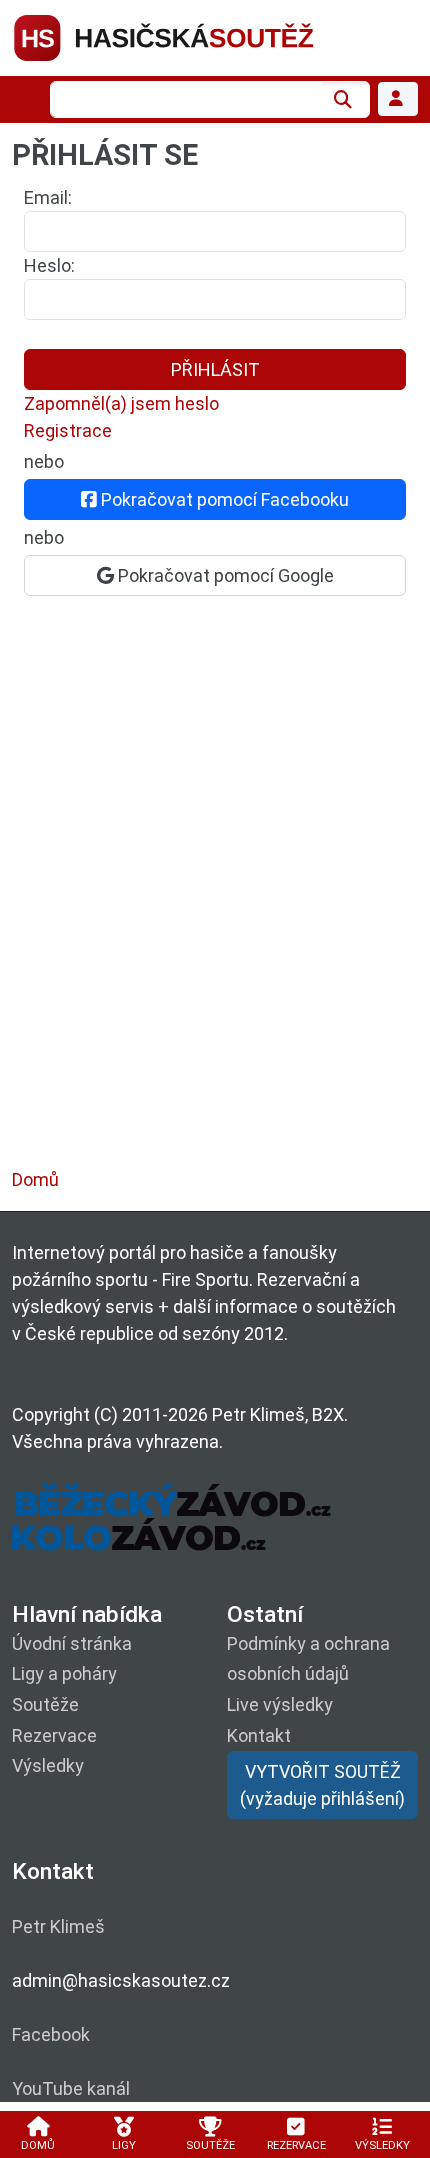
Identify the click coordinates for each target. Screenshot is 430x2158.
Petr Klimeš (58, 1926)
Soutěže (45, 1704)
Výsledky (48, 1765)
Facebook (51, 2034)
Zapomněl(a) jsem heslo (121, 403)
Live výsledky (280, 1704)
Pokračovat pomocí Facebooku (223, 499)
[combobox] (186, 99)
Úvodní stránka (72, 1643)
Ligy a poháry (64, 1673)
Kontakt (259, 1735)
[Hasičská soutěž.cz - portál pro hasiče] (202, 36)
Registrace (68, 430)
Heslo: (49, 265)
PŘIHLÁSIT (215, 369)
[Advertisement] (215, 902)
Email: (48, 197)
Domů (35, 1179)
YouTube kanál (71, 2088)
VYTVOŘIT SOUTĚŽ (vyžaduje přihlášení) (322, 1785)
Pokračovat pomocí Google (224, 575)
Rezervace (54, 1735)
